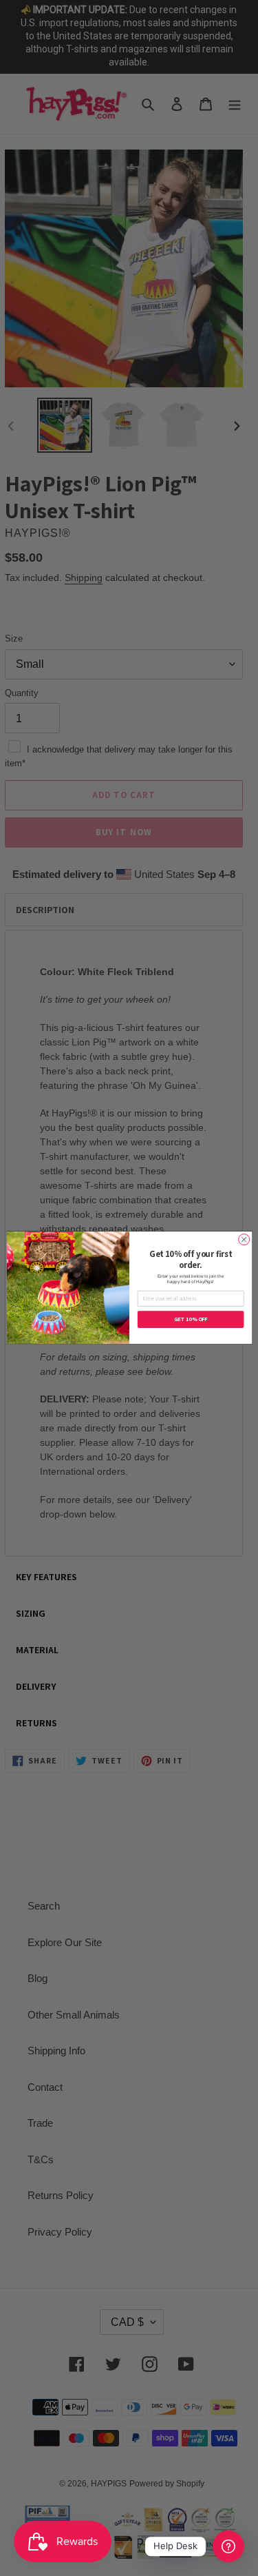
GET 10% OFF (190, 1320)
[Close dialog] (244, 1240)
